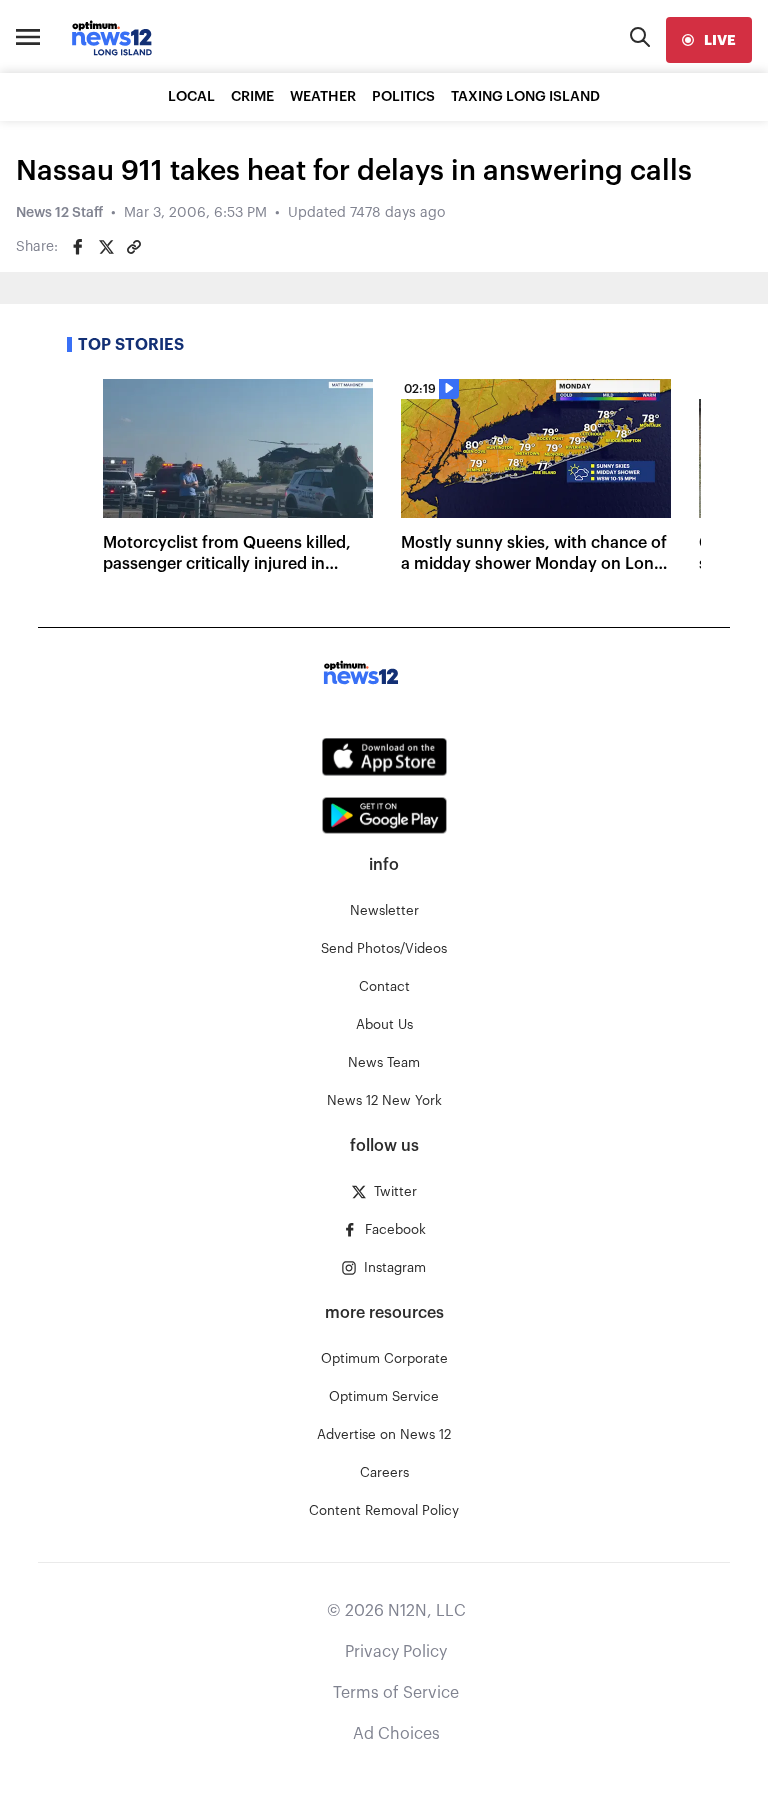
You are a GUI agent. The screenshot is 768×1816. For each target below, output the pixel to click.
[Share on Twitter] (106, 247)
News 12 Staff (59, 213)
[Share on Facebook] (78, 247)
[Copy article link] (134, 247)
